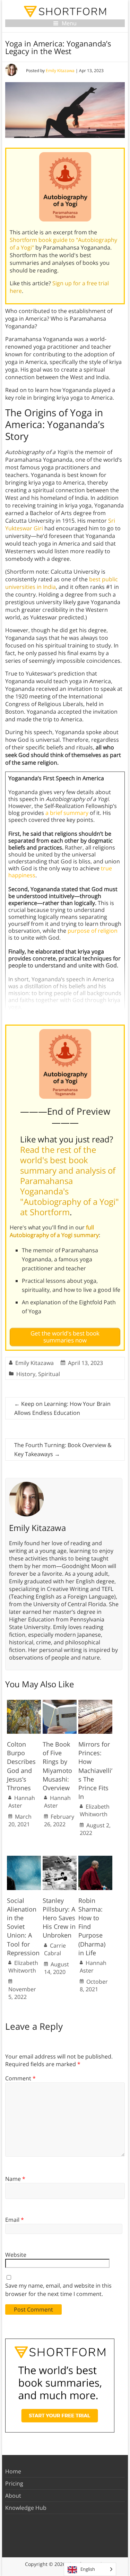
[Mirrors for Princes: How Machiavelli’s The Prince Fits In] (95, 1703)
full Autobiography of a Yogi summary (54, 1231)
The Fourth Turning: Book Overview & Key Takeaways (63, 1450)
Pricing (14, 2483)
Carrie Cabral (55, 1949)
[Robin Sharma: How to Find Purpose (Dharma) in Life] (95, 1859)
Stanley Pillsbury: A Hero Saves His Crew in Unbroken (59, 1918)
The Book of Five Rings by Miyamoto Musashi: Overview (57, 1766)
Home (13, 2471)
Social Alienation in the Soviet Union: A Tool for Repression (23, 1927)
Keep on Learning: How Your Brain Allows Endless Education (62, 1408)
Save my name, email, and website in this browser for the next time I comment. (58, 2290)
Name (15, 2179)
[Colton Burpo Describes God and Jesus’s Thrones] (24, 1703)
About (13, 2496)
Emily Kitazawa (60, 71)
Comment (20, 2078)
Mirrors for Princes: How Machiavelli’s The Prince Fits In (95, 1770)
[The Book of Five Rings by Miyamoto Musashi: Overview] (60, 1703)
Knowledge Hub (26, 2508)
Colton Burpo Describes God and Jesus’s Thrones (21, 1766)
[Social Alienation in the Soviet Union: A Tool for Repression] (24, 1859)
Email (15, 2220)
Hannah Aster (22, 1802)
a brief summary (67, 813)
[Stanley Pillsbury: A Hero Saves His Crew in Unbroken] (60, 1859)
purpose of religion (93, 931)
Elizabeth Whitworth (95, 1810)
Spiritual (49, 1374)
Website (16, 2255)
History (26, 1374)
